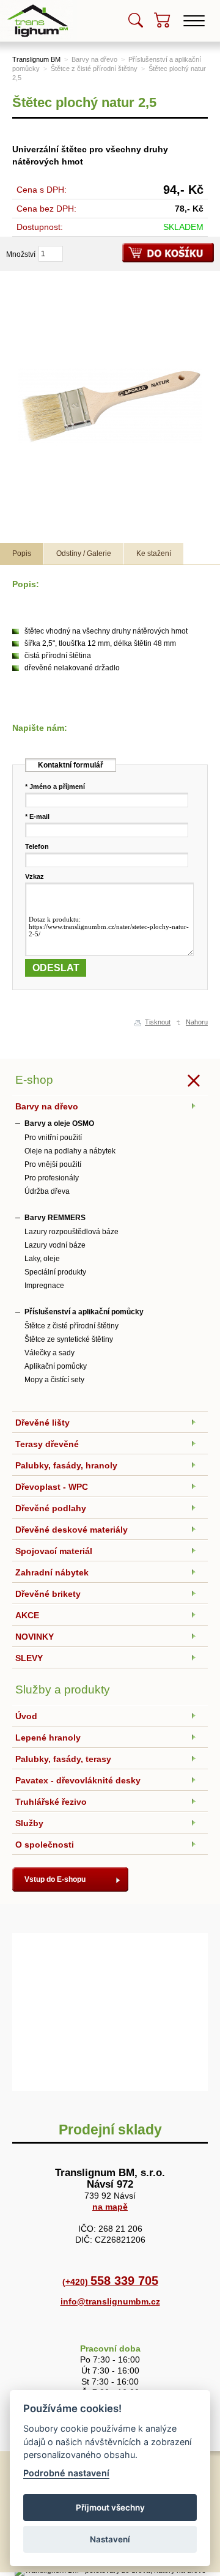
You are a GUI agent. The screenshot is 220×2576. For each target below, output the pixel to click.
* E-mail (37, 816)
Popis (22, 553)
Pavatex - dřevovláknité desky (78, 1780)
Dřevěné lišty (42, 1423)
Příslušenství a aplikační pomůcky (84, 1312)
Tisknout (158, 1022)
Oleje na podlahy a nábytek (70, 1151)
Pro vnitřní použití (53, 1138)
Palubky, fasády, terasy (63, 1759)
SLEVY (29, 1658)
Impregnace (44, 1286)
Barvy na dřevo (94, 59)
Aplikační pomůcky (56, 1366)
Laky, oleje (42, 1259)
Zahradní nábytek (52, 1572)
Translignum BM (36, 59)
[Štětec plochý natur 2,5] (110, 405)
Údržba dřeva (47, 1191)
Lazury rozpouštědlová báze (71, 1232)
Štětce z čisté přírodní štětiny (94, 68)
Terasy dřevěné (47, 1444)
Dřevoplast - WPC (52, 1487)
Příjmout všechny (110, 2508)
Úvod (26, 1716)
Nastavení (110, 2539)
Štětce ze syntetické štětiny (69, 1339)
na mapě (110, 2207)
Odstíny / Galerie (84, 553)
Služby (29, 1823)
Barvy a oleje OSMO (59, 1123)
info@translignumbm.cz (110, 2301)
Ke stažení (154, 553)
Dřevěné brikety (48, 1594)
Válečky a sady (50, 1353)
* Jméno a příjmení (55, 786)
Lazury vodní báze (55, 1245)
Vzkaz (35, 876)
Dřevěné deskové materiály (71, 1530)
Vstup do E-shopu (55, 1879)
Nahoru (197, 1022)
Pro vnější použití (53, 1164)
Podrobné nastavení (66, 2473)
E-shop (34, 1080)
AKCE (27, 1615)
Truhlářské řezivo (51, 1802)
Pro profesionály (52, 1178)
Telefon (37, 846)
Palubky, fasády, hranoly (66, 1465)
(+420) (110, 2282)
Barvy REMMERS (55, 1218)
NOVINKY (35, 1637)
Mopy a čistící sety (54, 1380)
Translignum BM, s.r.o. (39, 4)
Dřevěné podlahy (51, 1508)
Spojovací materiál (54, 1551)
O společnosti (45, 1845)
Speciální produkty (55, 1272)
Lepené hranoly (48, 1738)
